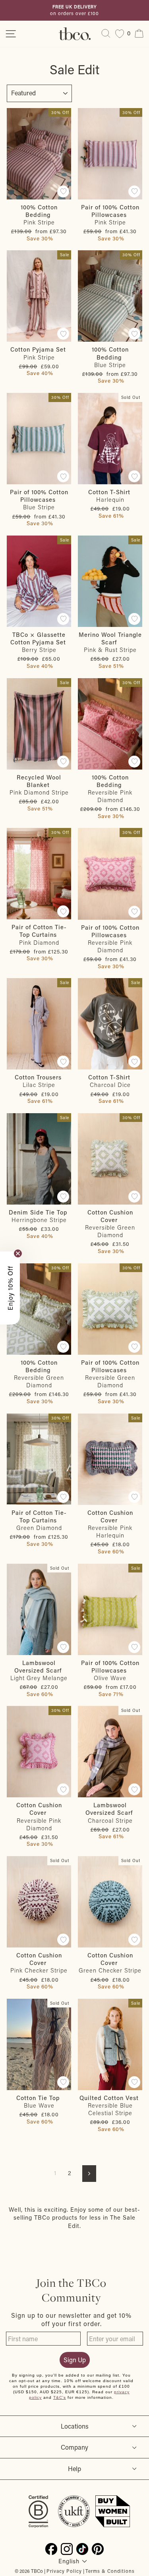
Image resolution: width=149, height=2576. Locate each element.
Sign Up (75, 2360)
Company (74, 2447)
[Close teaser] (18, 1253)
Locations (75, 2426)
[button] (10, 1288)
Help (74, 2469)
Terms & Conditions (110, 2571)
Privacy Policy (64, 2571)
